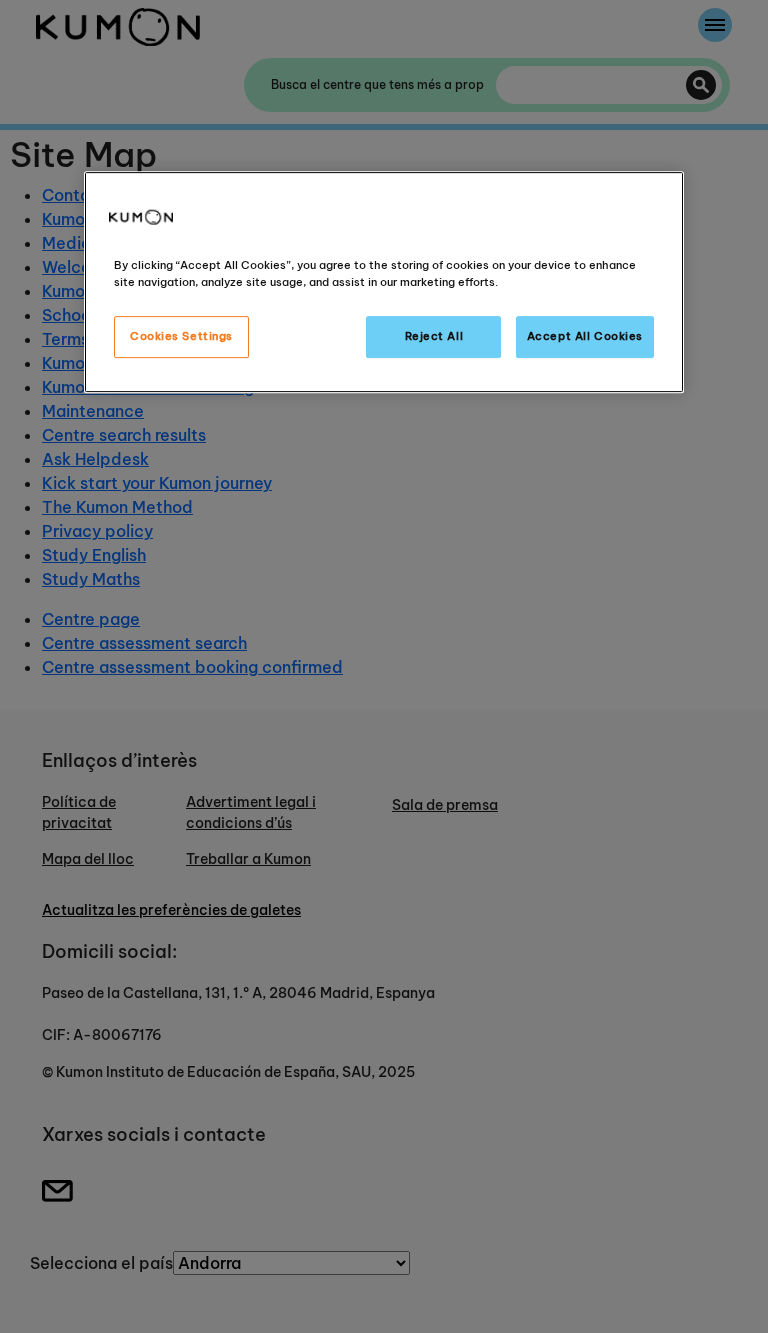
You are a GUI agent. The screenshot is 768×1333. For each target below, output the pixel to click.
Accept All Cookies (585, 336)
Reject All (434, 336)
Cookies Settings (181, 336)
